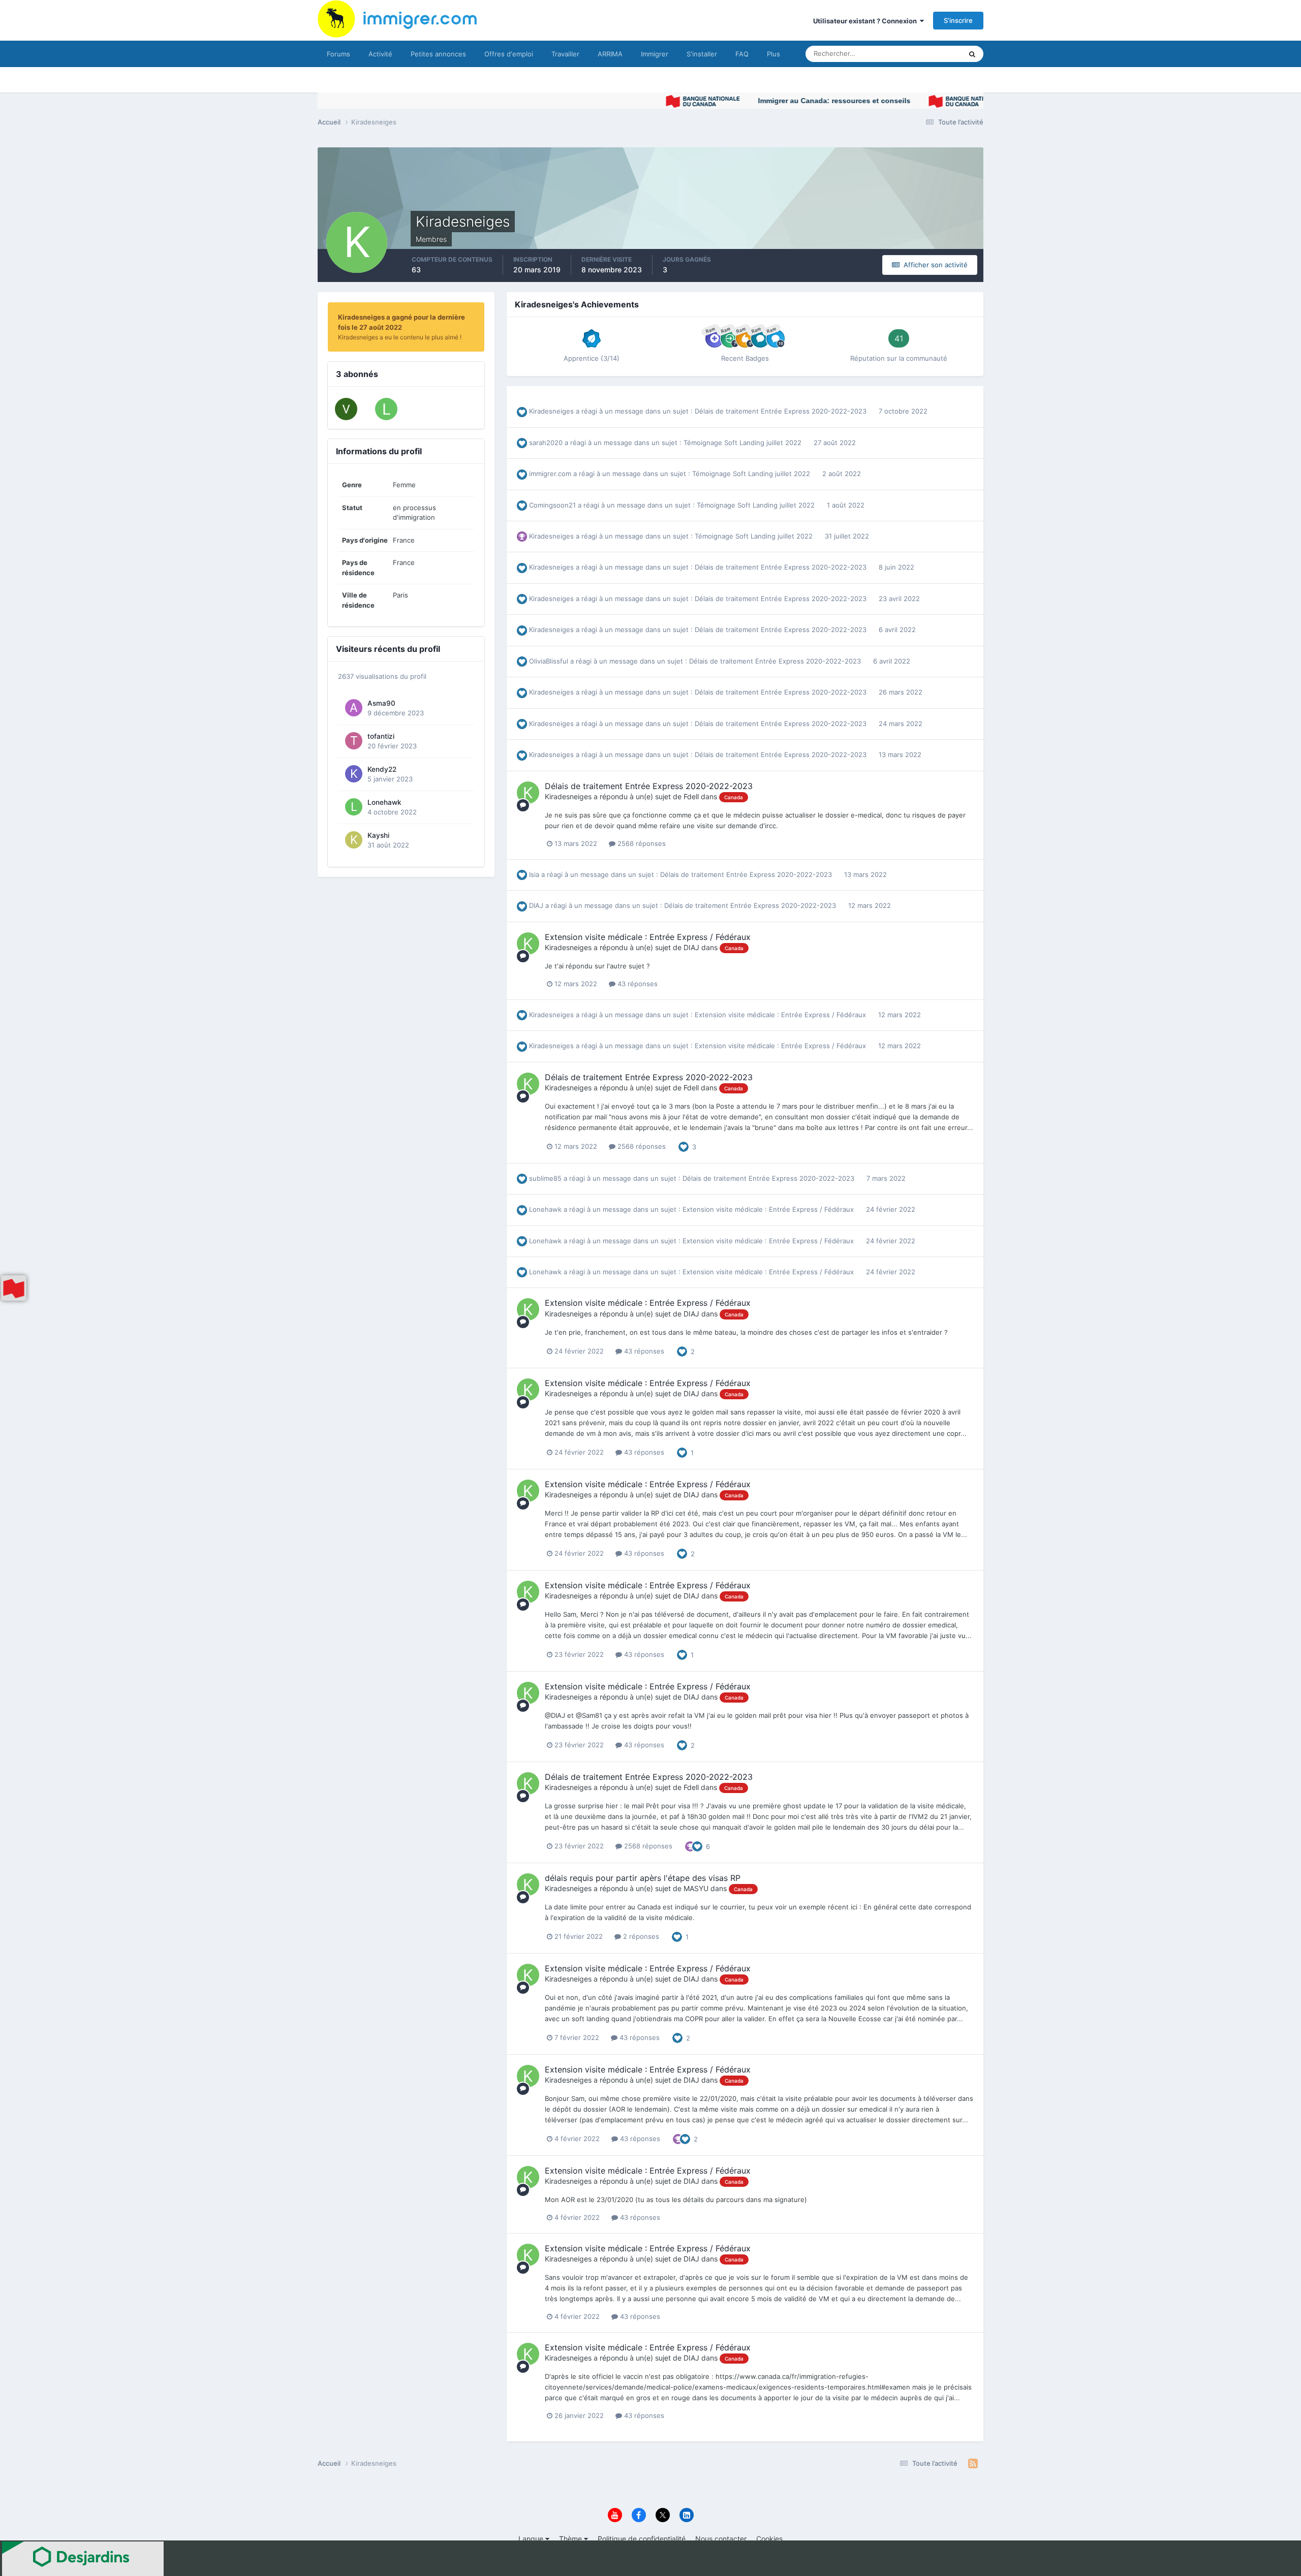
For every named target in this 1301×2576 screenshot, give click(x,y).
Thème (571, 2539)
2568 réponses (641, 843)
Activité (380, 54)
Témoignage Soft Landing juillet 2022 (744, 443)
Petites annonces (438, 54)
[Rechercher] (972, 54)
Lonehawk (384, 802)
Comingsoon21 (552, 505)
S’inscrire (958, 20)
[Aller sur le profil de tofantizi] (354, 741)
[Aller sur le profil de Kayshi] (354, 840)
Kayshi (378, 835)
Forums (338, 54)
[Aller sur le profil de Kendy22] (354, 774)
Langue (532, 2539)
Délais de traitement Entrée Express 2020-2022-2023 (782, 411)
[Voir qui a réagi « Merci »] (690, 1845)
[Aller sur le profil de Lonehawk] (386, 409)
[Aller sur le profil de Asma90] (354, 708)
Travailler (565, 54)
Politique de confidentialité (642, 2539)
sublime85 (545, 1178)
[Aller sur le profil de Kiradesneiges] (528, 793)
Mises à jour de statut (917, 54)
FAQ (742, 54)
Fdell (691, 796)
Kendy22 (382, 769)
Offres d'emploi (509, 54)
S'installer (702, 54)
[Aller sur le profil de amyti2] (346, 409)
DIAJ (536, 905)
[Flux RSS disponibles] (973, 2464)
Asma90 (381, 703)
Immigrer (655, 54)
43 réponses (637, 984)
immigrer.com (550, 474)
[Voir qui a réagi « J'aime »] (684, 1146)
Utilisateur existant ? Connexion (866, 21)
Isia (534, 874)
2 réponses (640, 1936)
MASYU (696, 1888)
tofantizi (381, 736)
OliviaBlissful (549, 661)
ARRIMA (610, 54)
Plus (773, 54)
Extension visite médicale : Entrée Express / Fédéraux (648, 937)
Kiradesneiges (551, 411)
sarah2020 (546, 443)
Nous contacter (721, 2539)
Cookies (769, 2539)
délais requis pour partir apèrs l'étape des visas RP (643, 1878)
